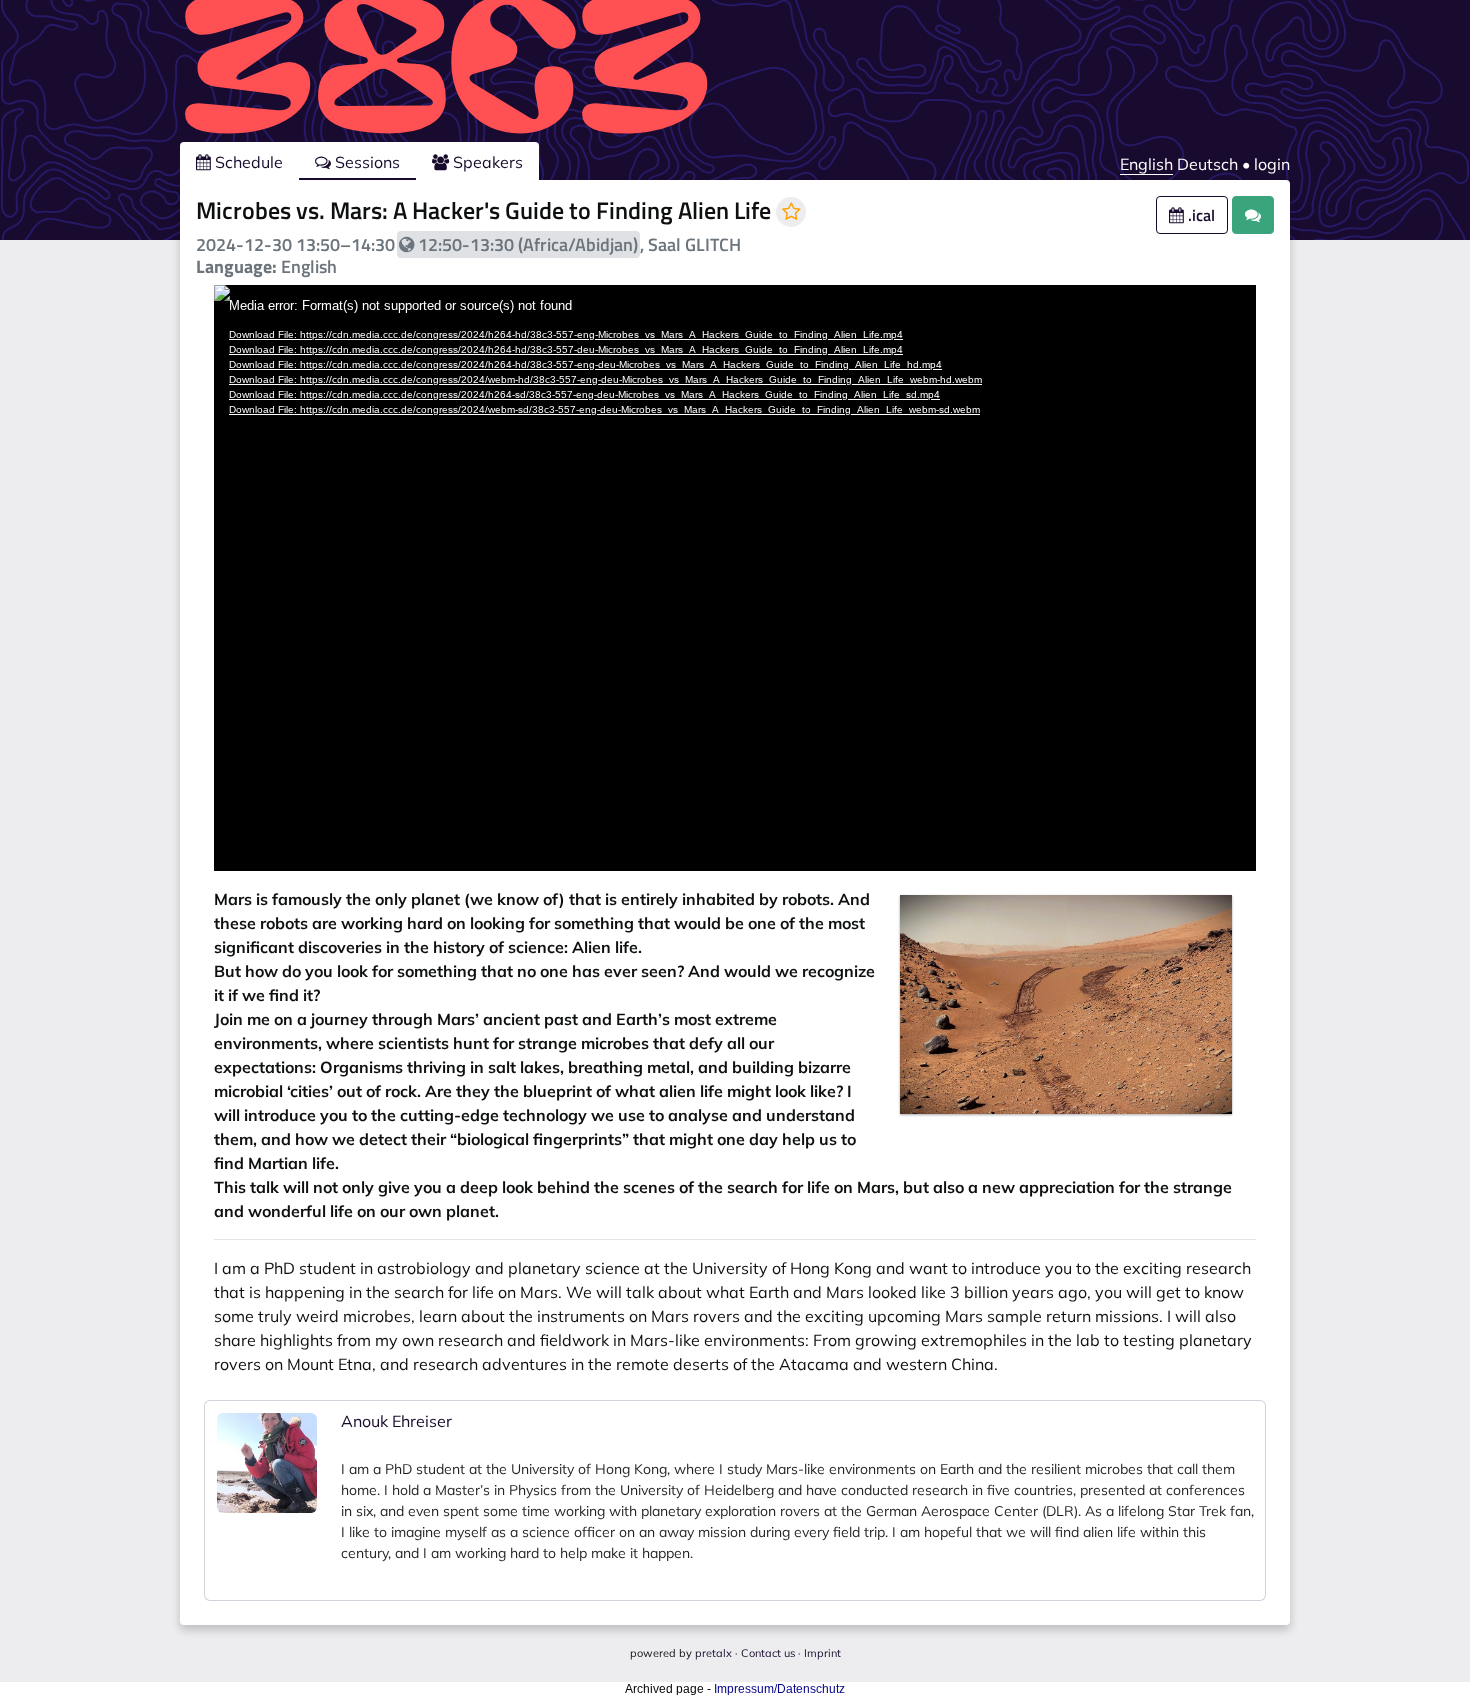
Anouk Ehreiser (396, 1421)
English (1146, 164)
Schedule (247, 162)
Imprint (822, 1653)
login (1272, 164)
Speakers (486, 162)
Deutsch (1207, 164)
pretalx (713, 1653)
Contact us (768, 1653)
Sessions (365, 162)
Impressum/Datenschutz (779, 1689)
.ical (1199, 215)
